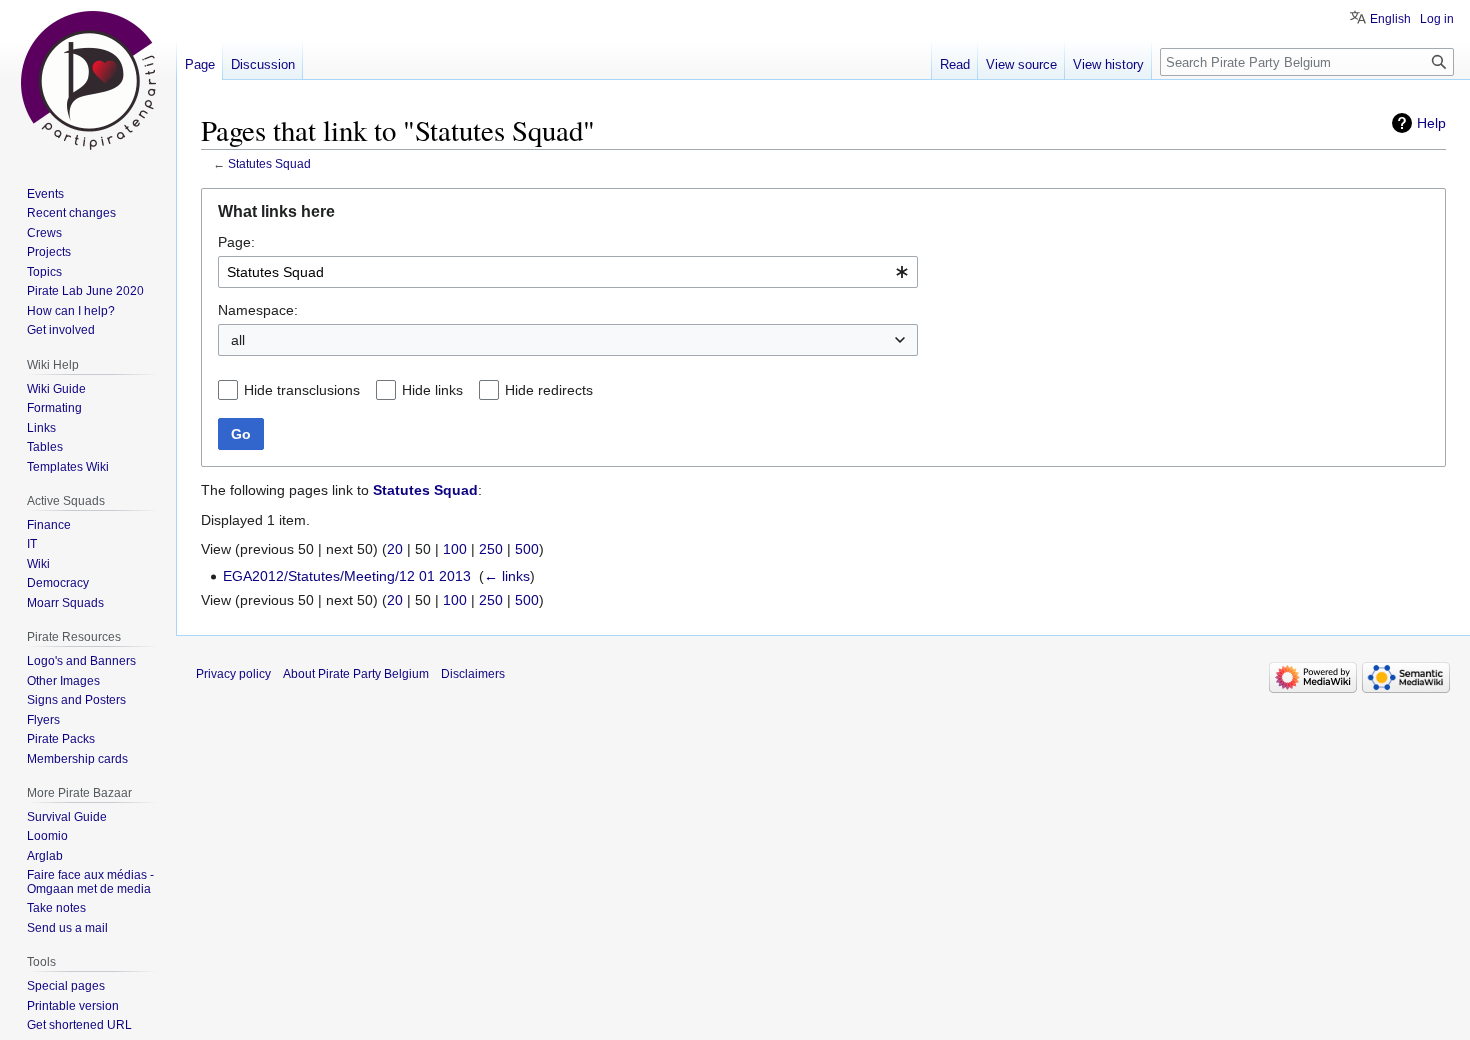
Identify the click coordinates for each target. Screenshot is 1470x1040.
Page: (236, 242)
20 (395, 549)
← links (507, 576)
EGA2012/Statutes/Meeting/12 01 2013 (347, 576)
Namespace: (258, 310)
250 (491, 549)
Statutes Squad (269, 163)
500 (527, 549)
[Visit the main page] (88, 80)
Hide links (432, 390)
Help (1431, 123)
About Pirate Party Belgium (356, 674)
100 (455, 549)
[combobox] (568, 272)
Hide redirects (549, 390)
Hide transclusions (302, 390)
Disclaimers (473, 674)
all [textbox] (238, 340)
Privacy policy (233, 674)
